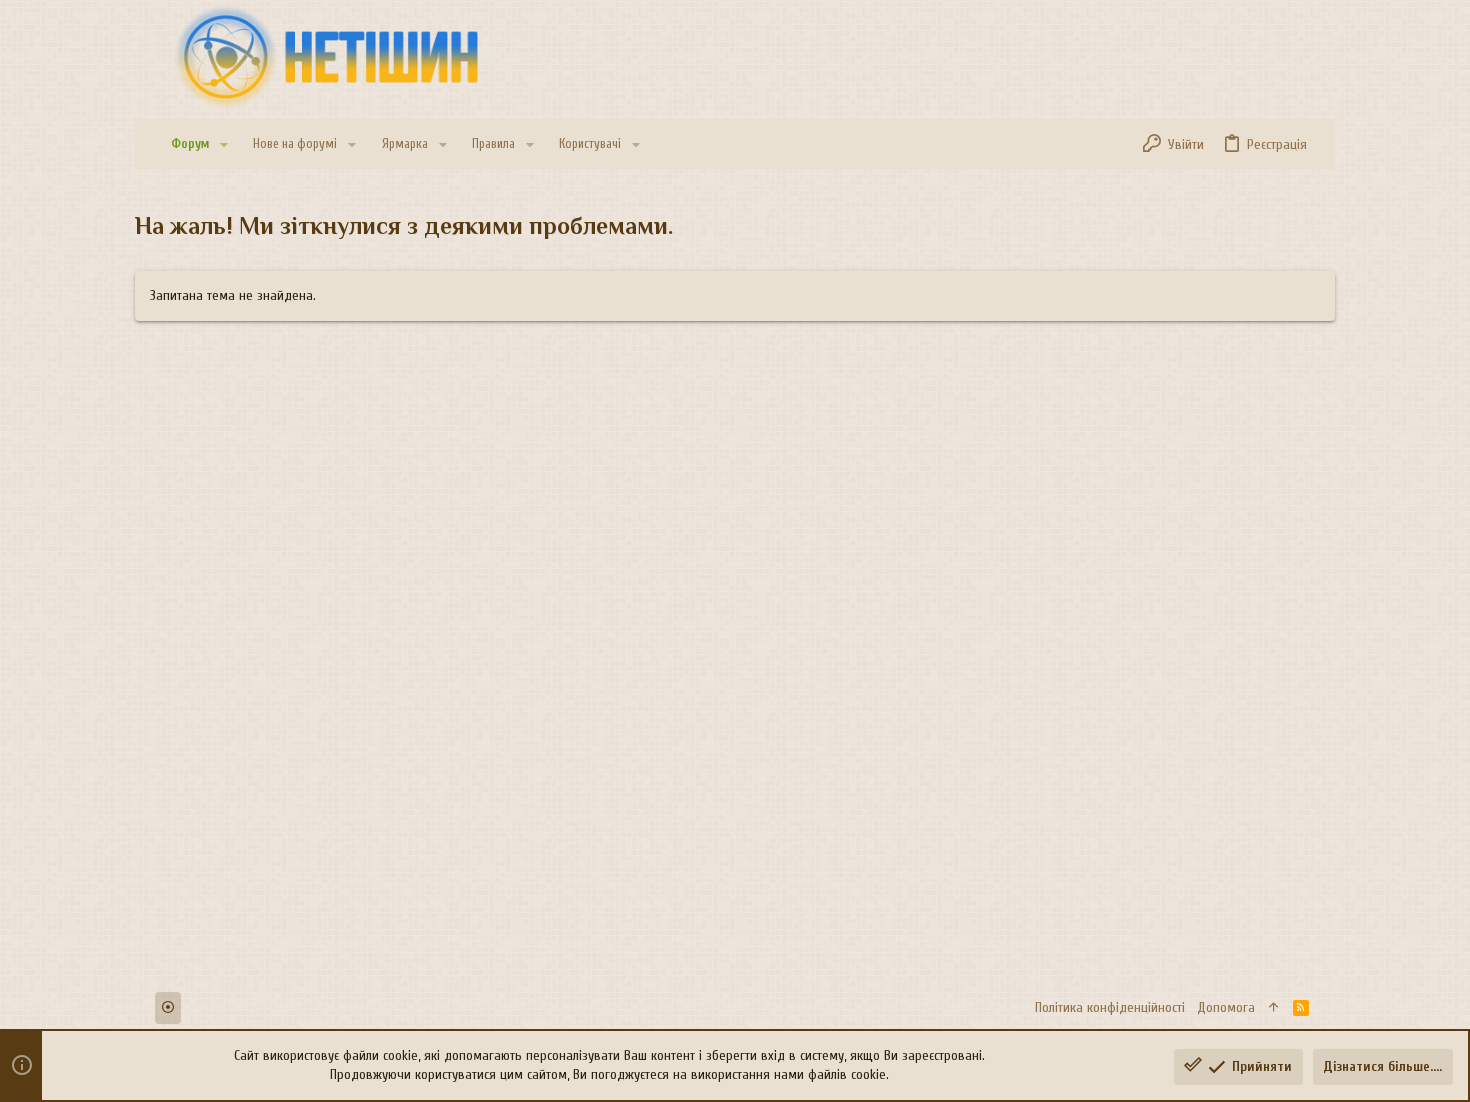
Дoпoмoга (1226, 1007)
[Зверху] (1274, 1008)
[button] (224, 144)
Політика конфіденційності (1110, 1007)
